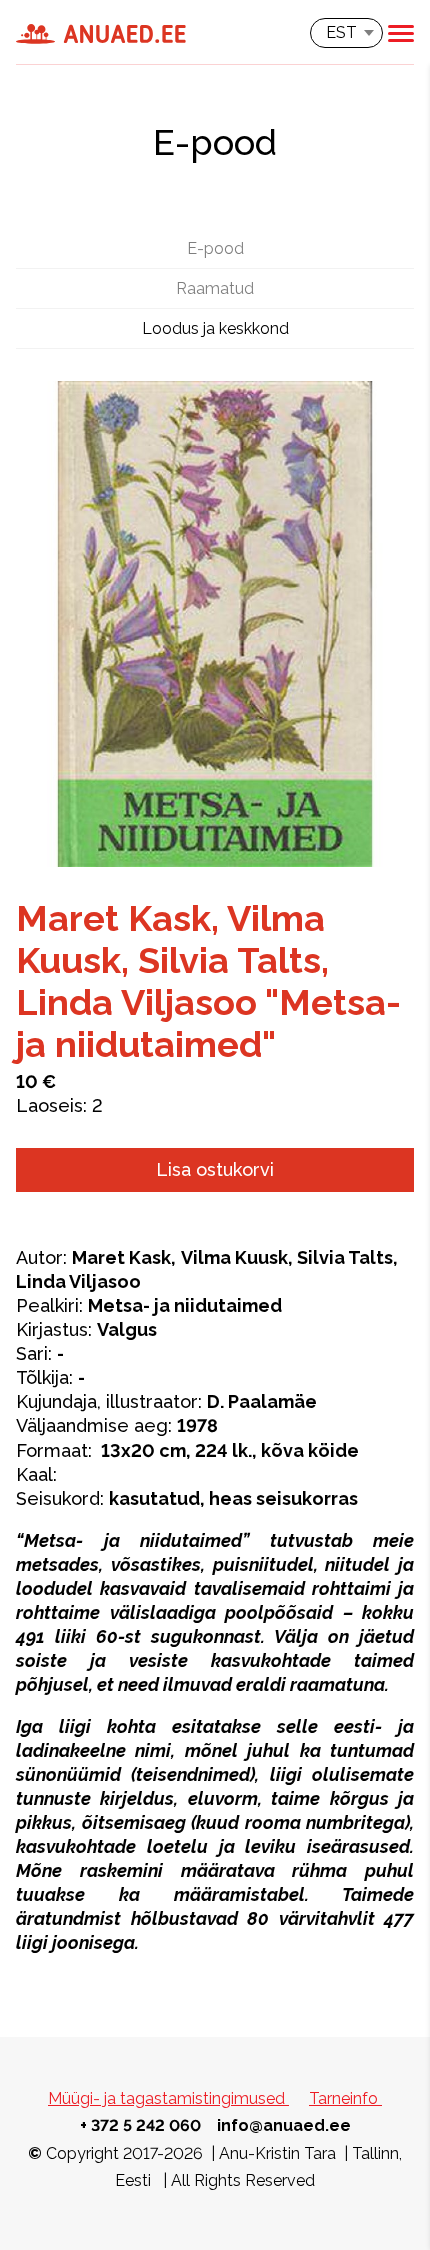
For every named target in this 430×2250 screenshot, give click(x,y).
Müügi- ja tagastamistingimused (168, 2098)
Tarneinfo (345, 2098)
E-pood (215, 248)
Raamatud (215, 288)
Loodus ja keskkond (215, 328)
